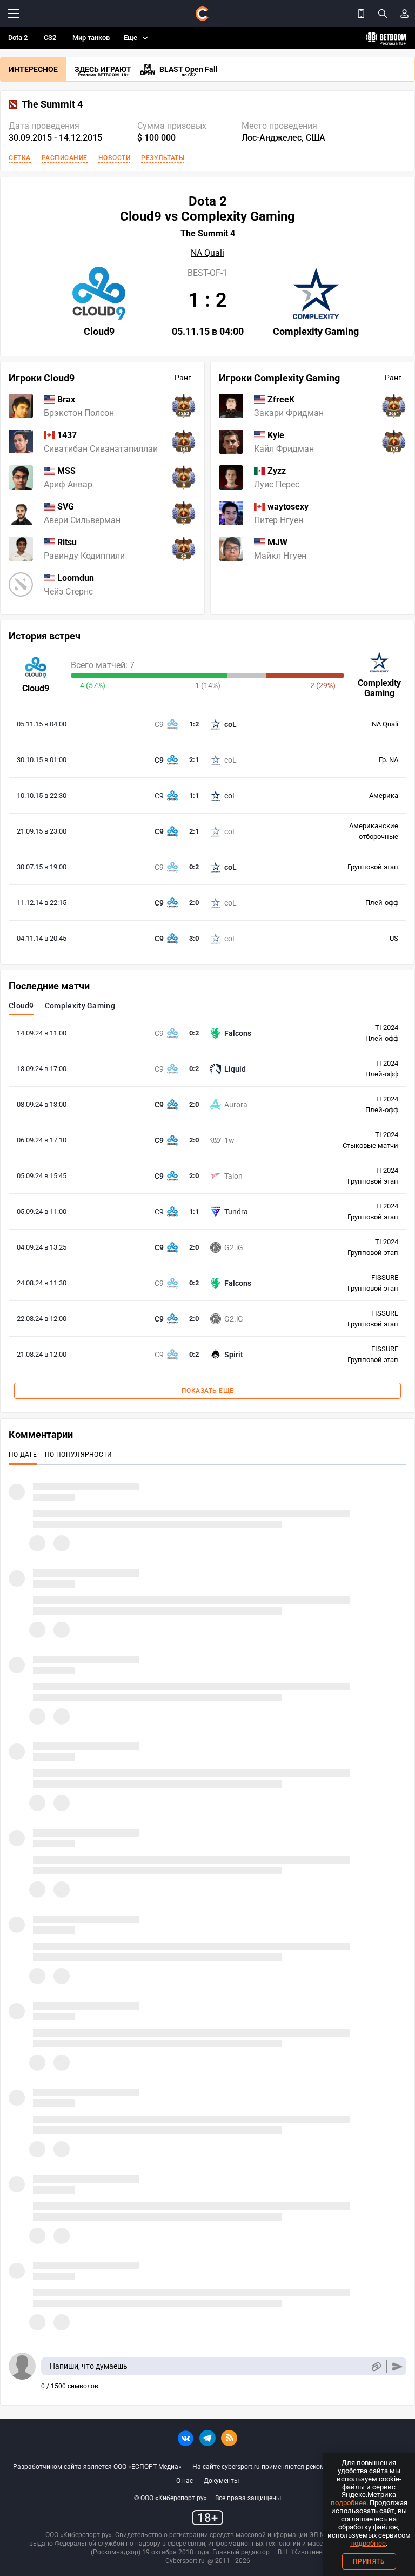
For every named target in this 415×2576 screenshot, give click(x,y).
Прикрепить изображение (376, 2366)
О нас (185, 2481)
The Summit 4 (52, 104)
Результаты (163, 158)
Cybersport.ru (185, 2561)
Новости (115, 158)
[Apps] (361, 14)
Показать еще (208, 1391)
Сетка (20, 158)
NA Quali (207, 253)
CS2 (50, 38)
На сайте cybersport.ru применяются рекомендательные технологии (297, 2467)
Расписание (65, 158)
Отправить (397, 2366)
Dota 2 (18, 38)
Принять (369, 2561)
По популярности (79, 1455)
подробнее (349, 2503)
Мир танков (91, 38)
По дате (23, 1455)
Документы (221, 2481)
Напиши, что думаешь (89, 2366)
